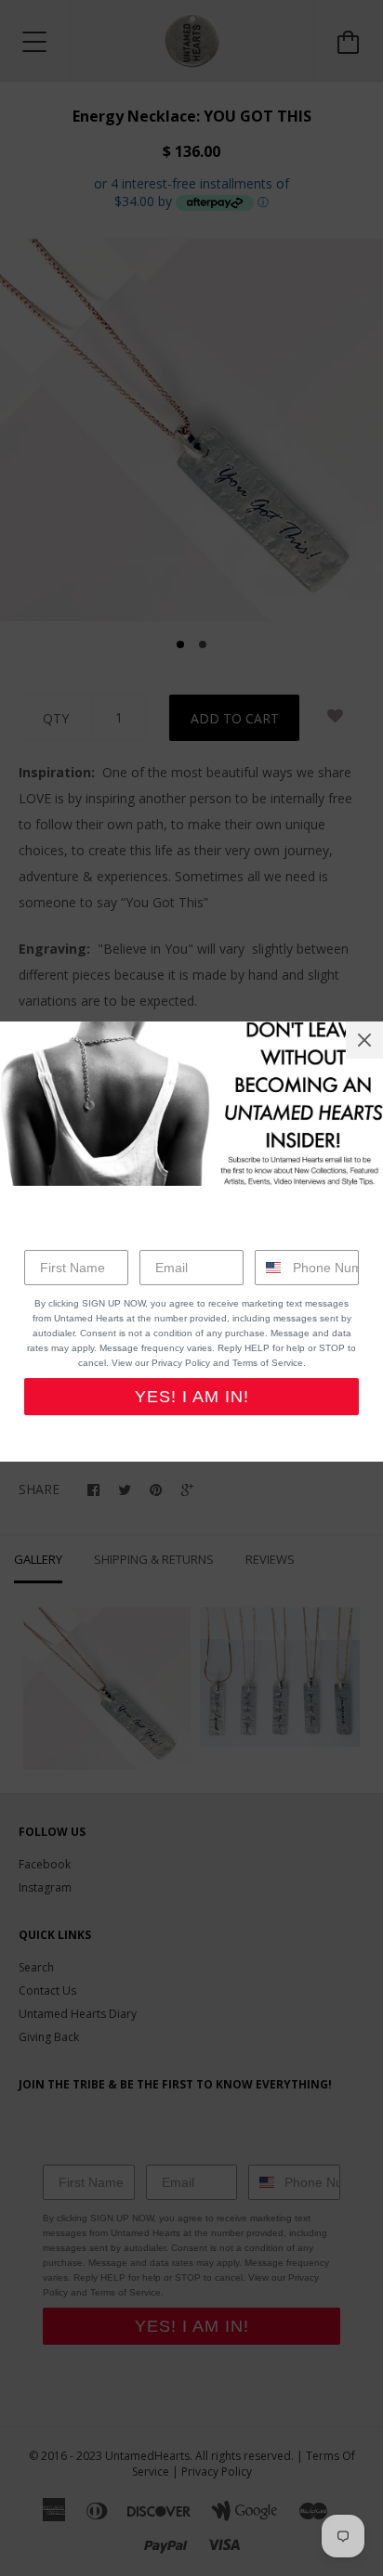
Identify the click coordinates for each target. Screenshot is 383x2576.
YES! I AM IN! (192, 1397)
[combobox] (270, 1268)
